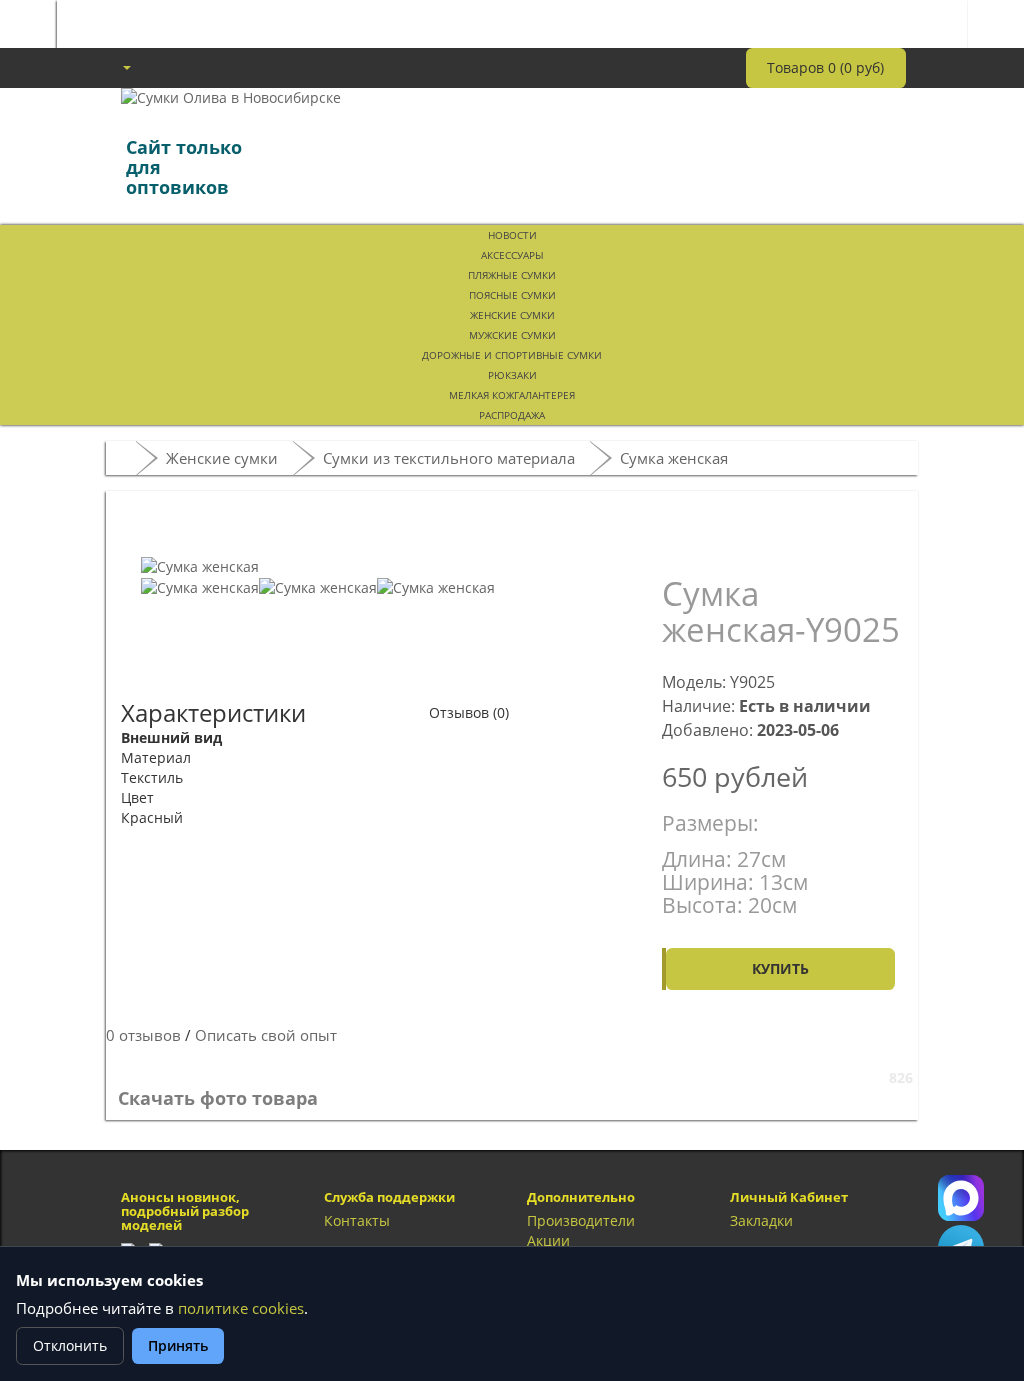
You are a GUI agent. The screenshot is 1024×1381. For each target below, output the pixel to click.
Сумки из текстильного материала (449, 458)
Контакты (357, 1220)
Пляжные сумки (512, 275)
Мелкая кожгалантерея (512, 395)
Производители (581, 1220)
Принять (178, 1345)
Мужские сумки (512, 335)
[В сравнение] (760, 530)
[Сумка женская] (200, 565)
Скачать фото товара (218, 1098)
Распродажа (512, 415)
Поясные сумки (512, 295)
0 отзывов (143, 1035)
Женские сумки (512, 315)
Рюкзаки (512, 375)
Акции (548, 1240)
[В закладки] (692, 530)
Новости (512, 235)
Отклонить (70, 1345)
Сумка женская (674, 458)
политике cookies (241, 1308)
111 (961, 1198)
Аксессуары (512, 255)
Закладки (761, 1220)
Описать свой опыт (266, 1035)
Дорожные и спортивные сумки (512, 355)
